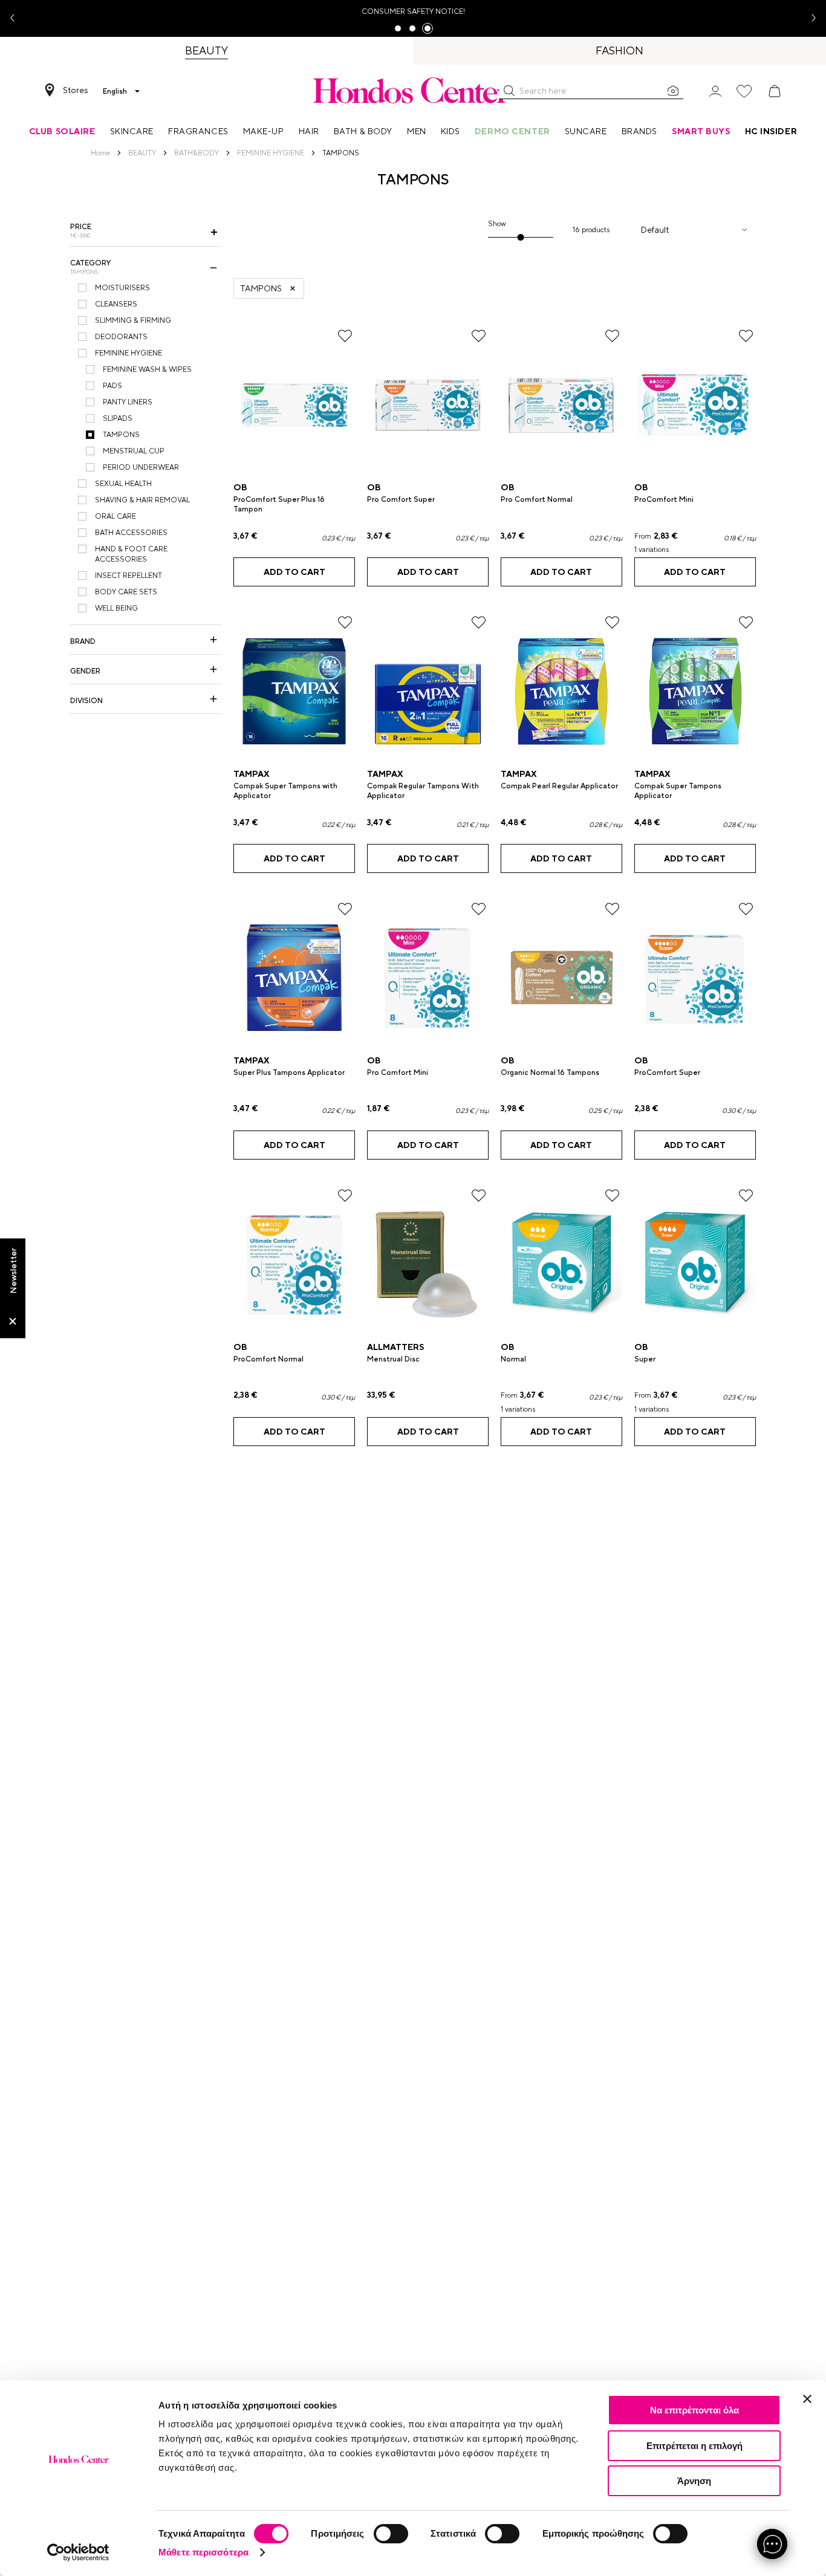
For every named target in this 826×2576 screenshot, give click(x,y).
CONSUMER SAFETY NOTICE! (413, 11)
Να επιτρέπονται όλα (694, 2410)
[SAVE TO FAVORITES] (345, 336)
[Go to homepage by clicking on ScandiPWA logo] (413, 90)
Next (809, 18)
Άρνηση (694, 2481)
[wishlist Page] (744, 91)
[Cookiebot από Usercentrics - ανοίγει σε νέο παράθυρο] (78, 2552)
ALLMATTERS (395, 1347)
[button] (509, 91)
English (115, 91)
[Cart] (775, 91)
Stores (76, 90)
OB (240, 487)
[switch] (391, 2534)
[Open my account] (715, 90)
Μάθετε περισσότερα (203, 2552)
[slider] (520, 237)
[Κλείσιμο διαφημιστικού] (807, 2399)
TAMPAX (252, 774)
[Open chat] (772, 2544)
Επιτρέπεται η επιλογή (694, 2446)
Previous (17, 18)
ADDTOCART (294, 572)
